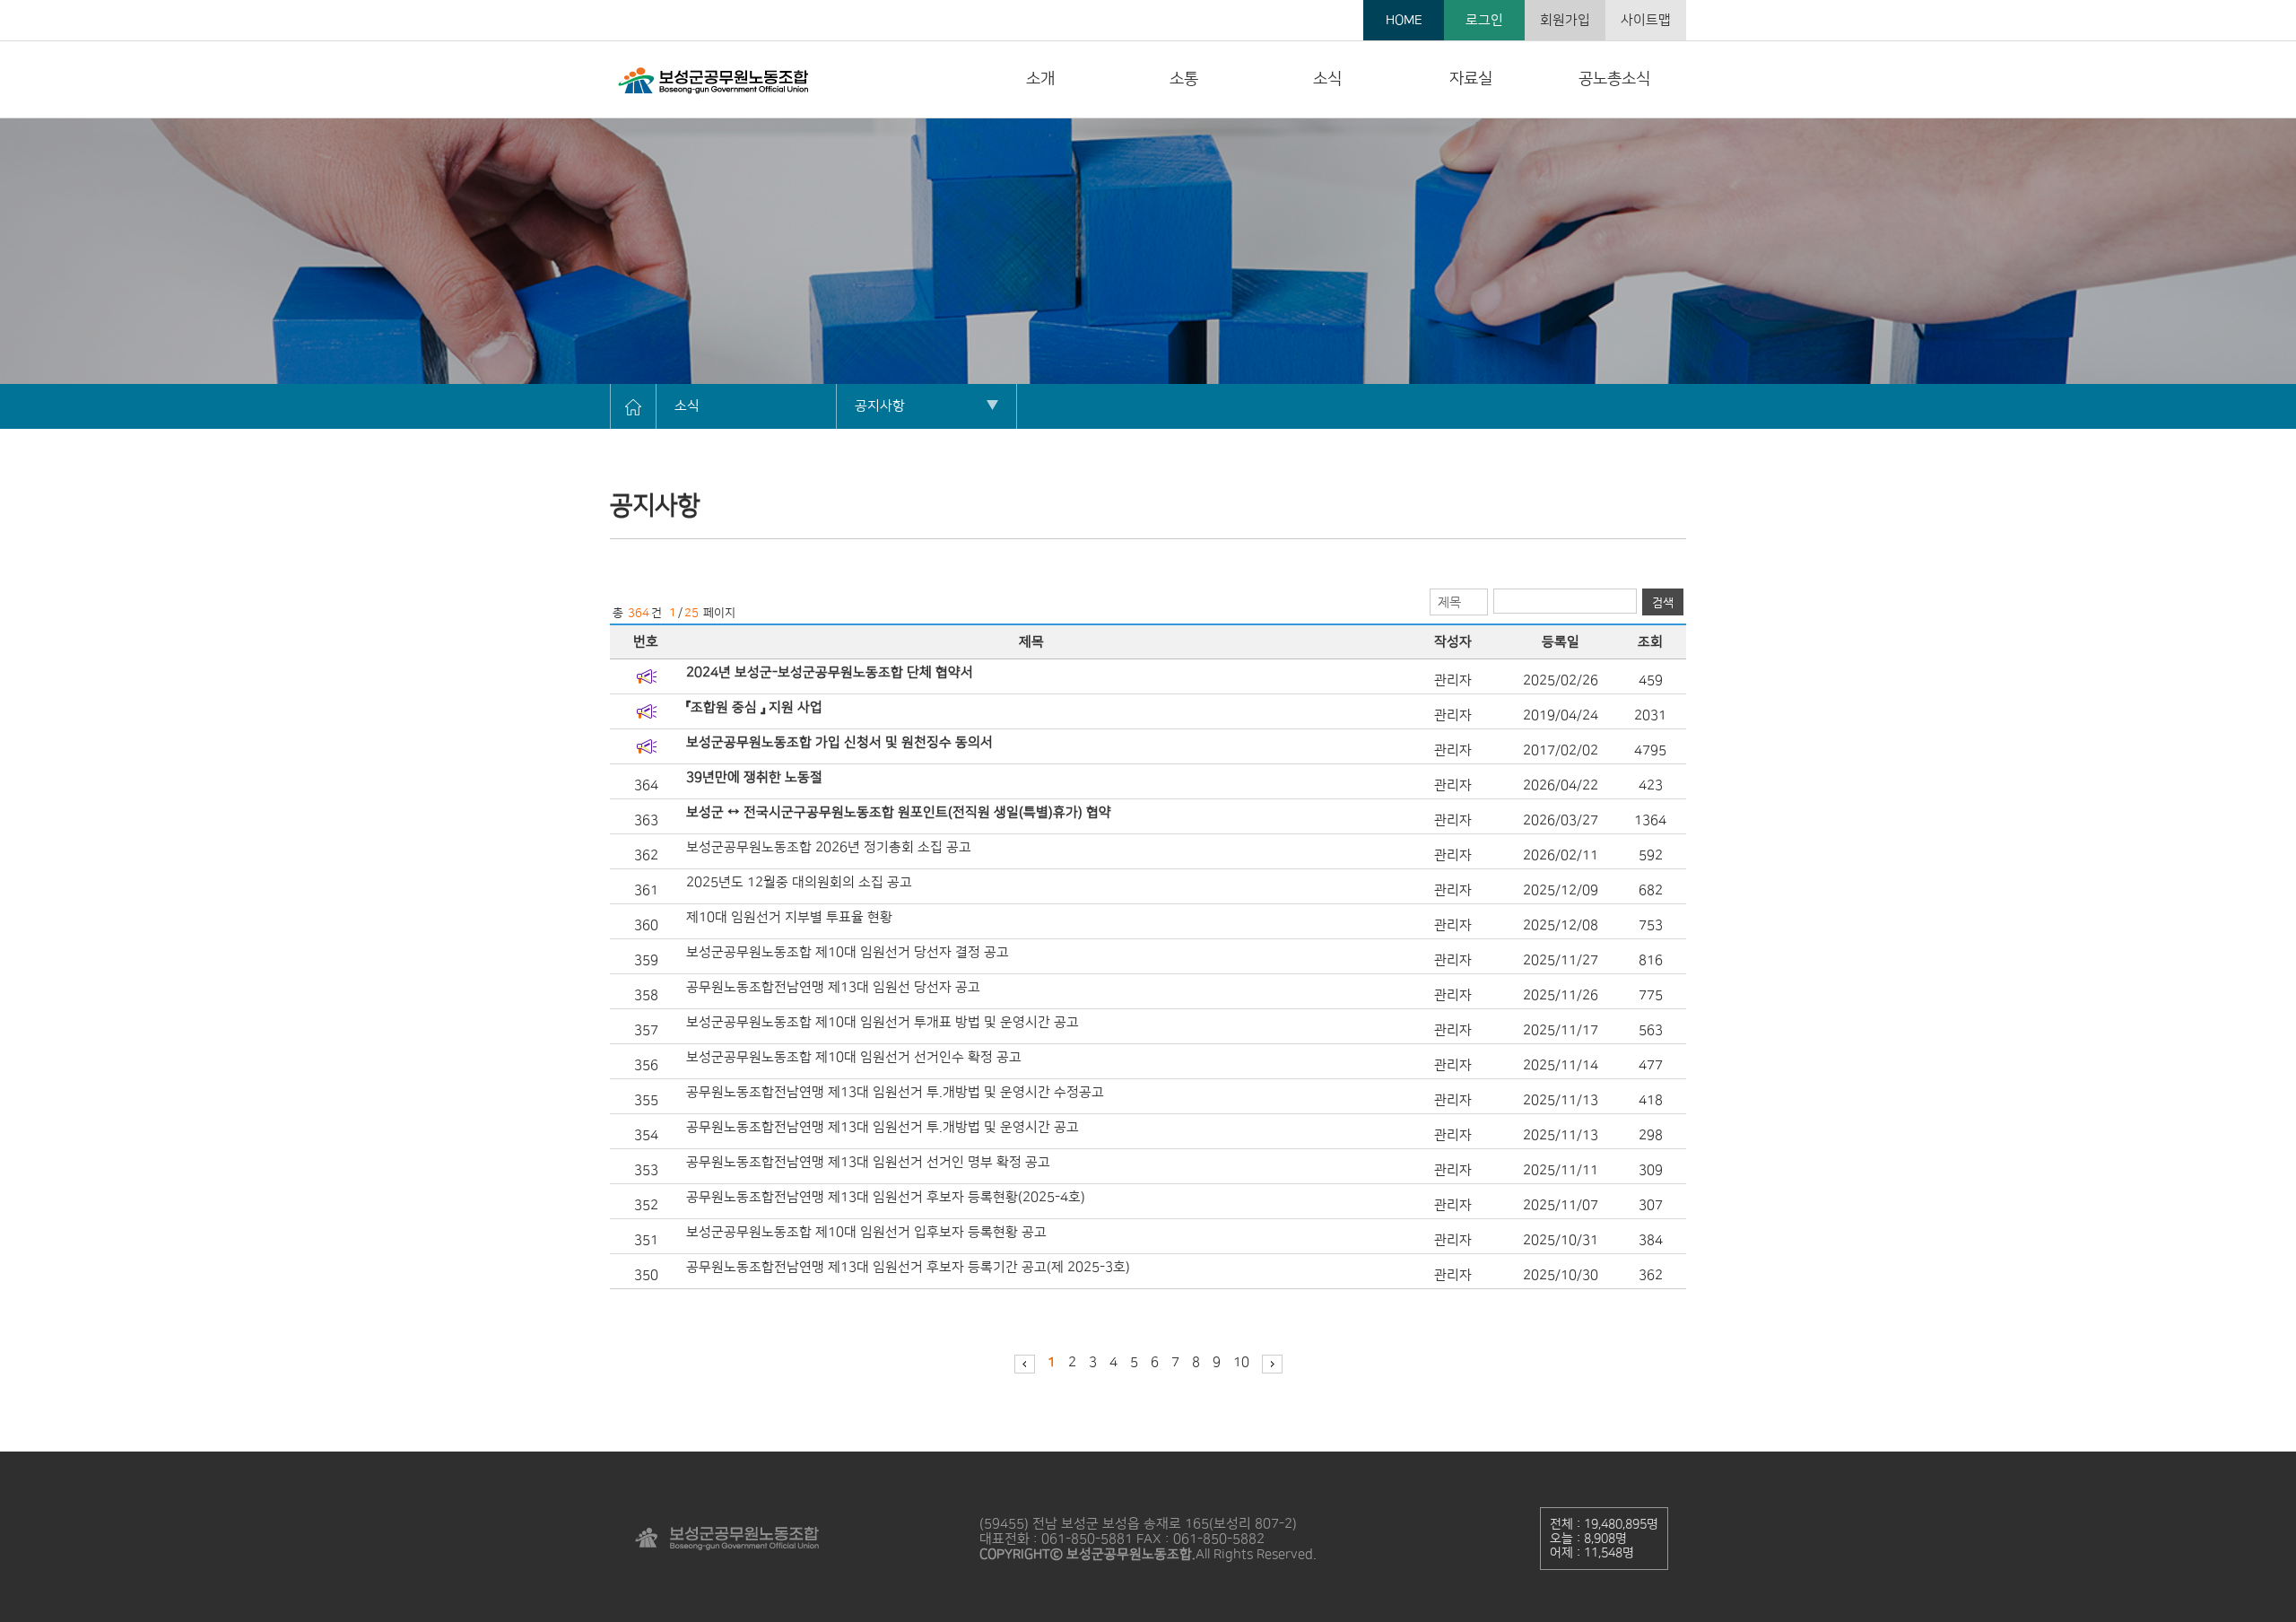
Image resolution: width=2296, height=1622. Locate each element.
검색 (1663, 602)
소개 (1040, 79)
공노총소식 (1614, 79)
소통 (1184, 79)
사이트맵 (1646, 20)
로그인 (1484, 20)
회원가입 (1565, 20)
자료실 (1471, 79)
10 (1241, 1362)
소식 (1327, 79)
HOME (1404, 20)
